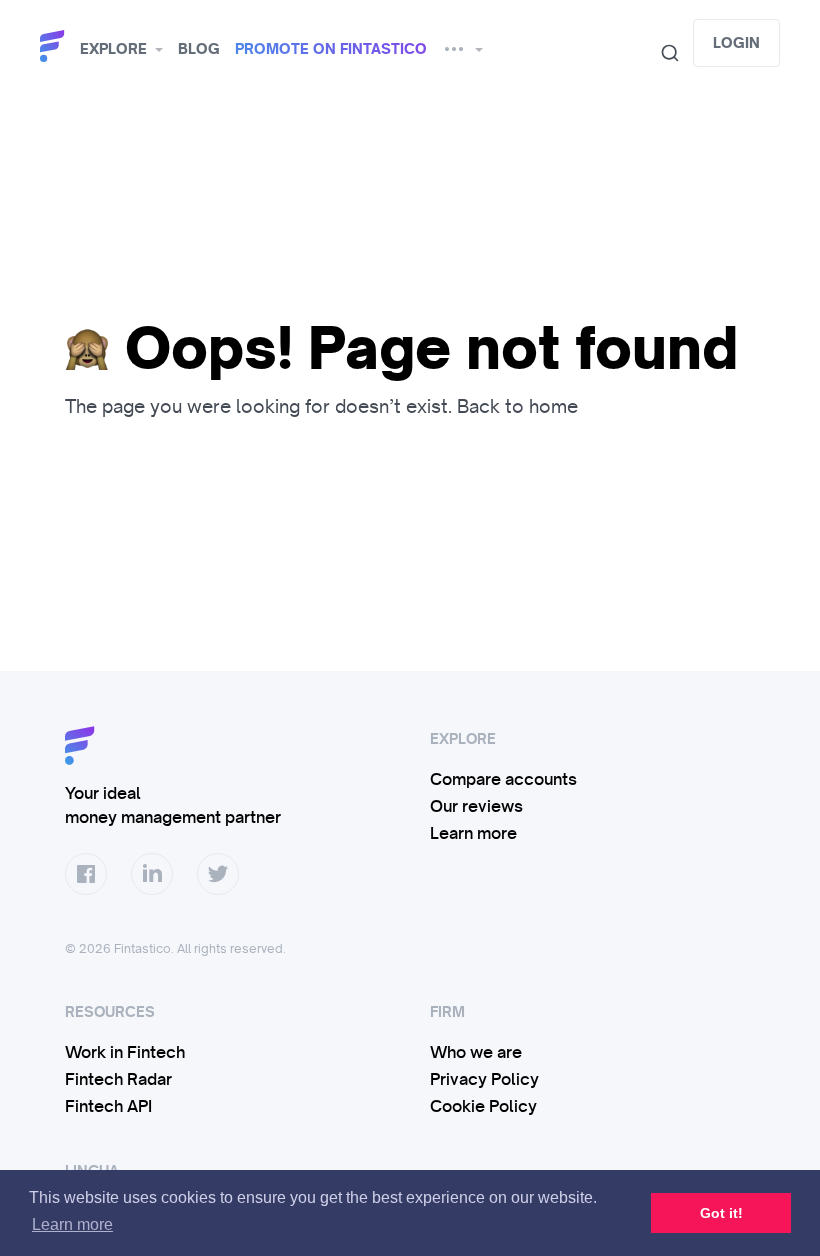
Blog (199, 49)
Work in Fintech (125, 1052)
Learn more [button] (72, 1224)
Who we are (476, 1052)
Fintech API (108, 1106)
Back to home (517, 406)
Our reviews (476, 806)
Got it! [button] (721, 1213)
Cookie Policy (483, 1106)
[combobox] (662, 53)
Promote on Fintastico (331, 49)
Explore (113, 49)
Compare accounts (503, 779)
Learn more (473, 833)
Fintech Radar (118, 1079)
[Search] (662, 53)
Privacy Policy (484, 1079)
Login (736, 43)
